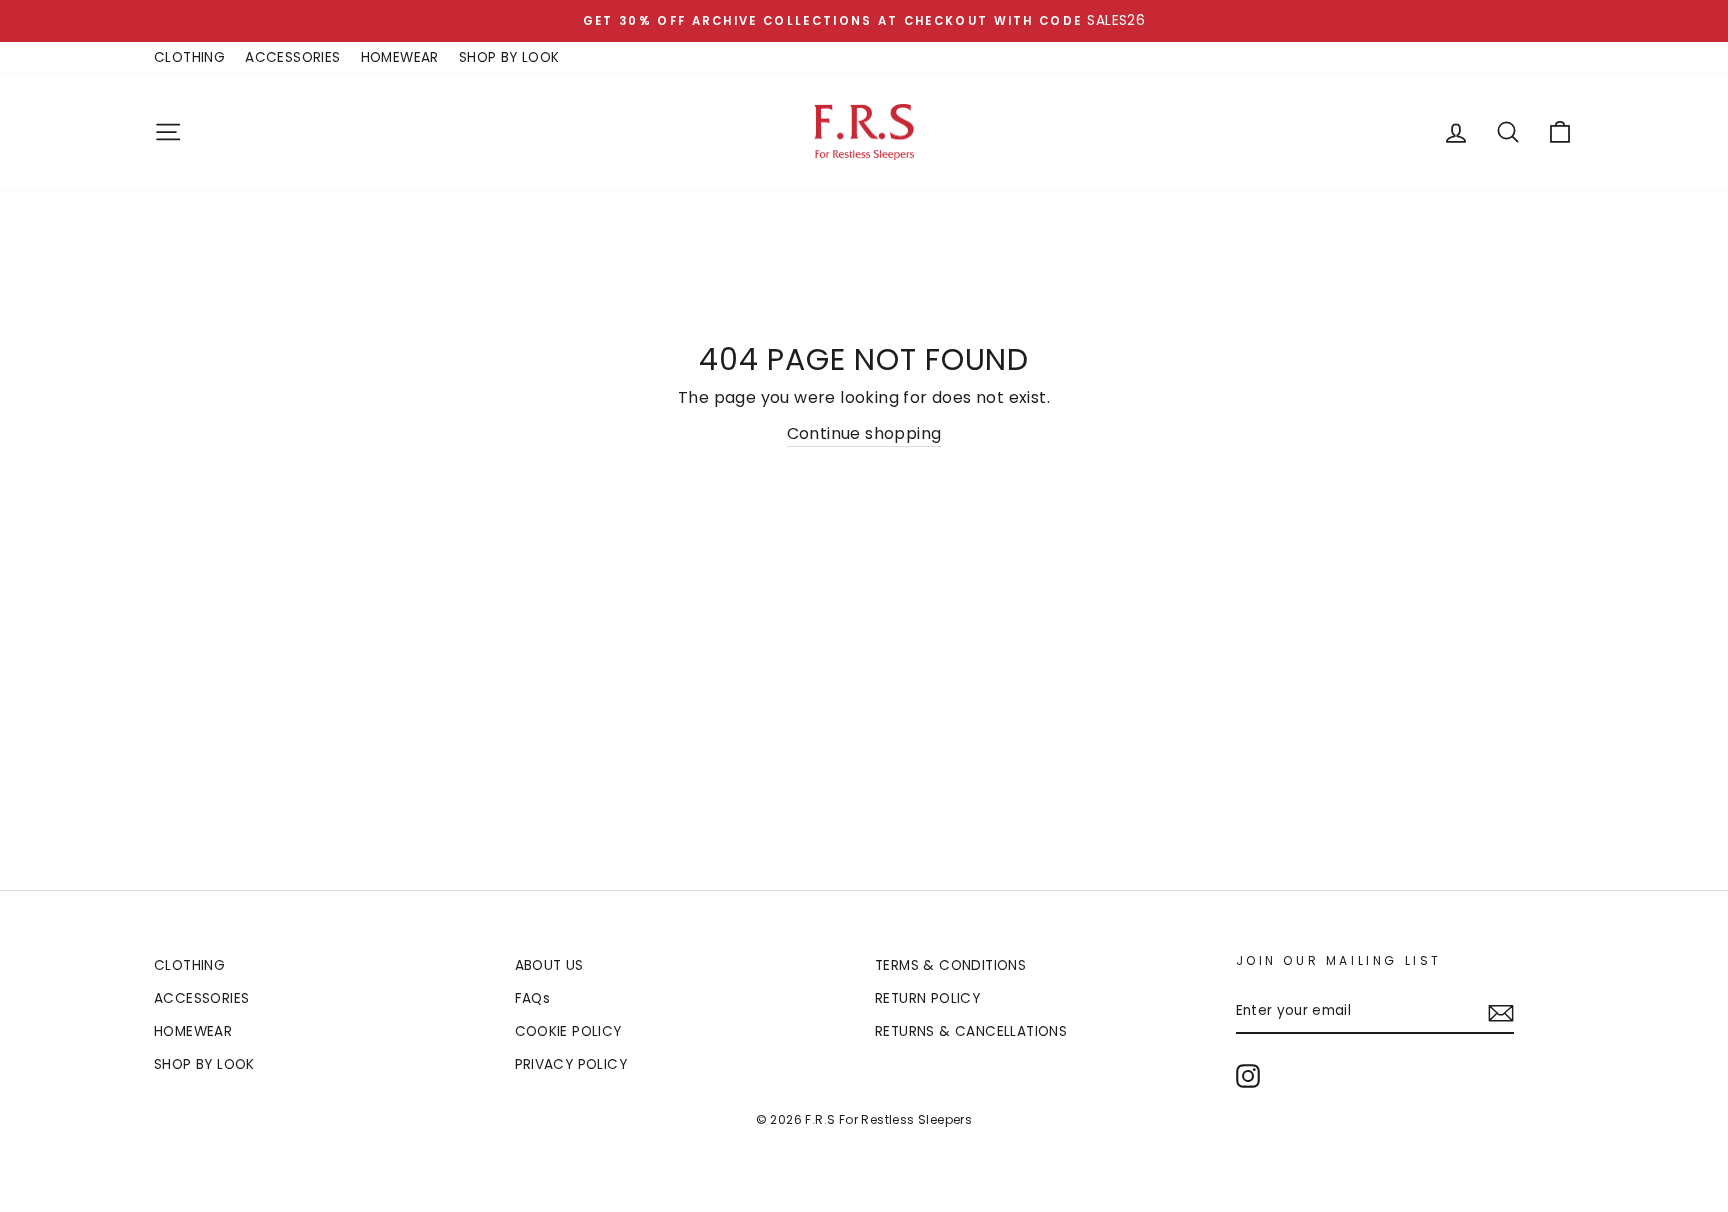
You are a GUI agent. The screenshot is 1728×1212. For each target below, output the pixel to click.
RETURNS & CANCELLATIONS (971, 1031)
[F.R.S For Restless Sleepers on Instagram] (1248, 1076)
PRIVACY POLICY (571, 1064)
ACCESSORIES (292, 57)
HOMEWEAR (400, 57)
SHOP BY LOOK (509, 57)
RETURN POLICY (927, 998)
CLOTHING (189, 57)
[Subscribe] (1501, 1012)
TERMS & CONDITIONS (950, 965)
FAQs (533, 998)
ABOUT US (549, 965)
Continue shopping (864, 433)
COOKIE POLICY (568, 1031)
